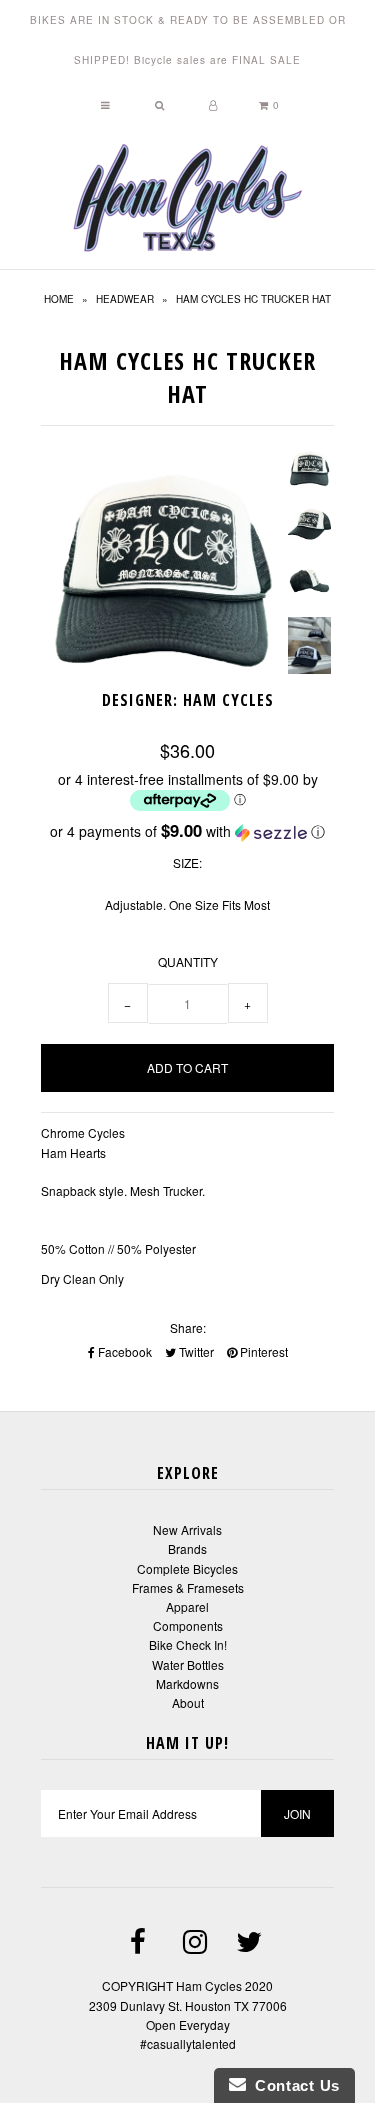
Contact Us (293, 2085)
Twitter (195, 1351)
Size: (187, 862)
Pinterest (262, 1351)
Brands (187, 1548)
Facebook (123, 1351)
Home (59, 299)
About (188, 1702)
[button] (188, 831)
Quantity (188, 961)
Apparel (187, 1606)
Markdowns (187, 1683)
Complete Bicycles (187, 1568)
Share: (188, 1327)
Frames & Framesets (188, 1587)
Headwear (125, 299)
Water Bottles (188, 1664)
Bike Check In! (188, 1644)
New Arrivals (187, 1529)
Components (188, 1625)
